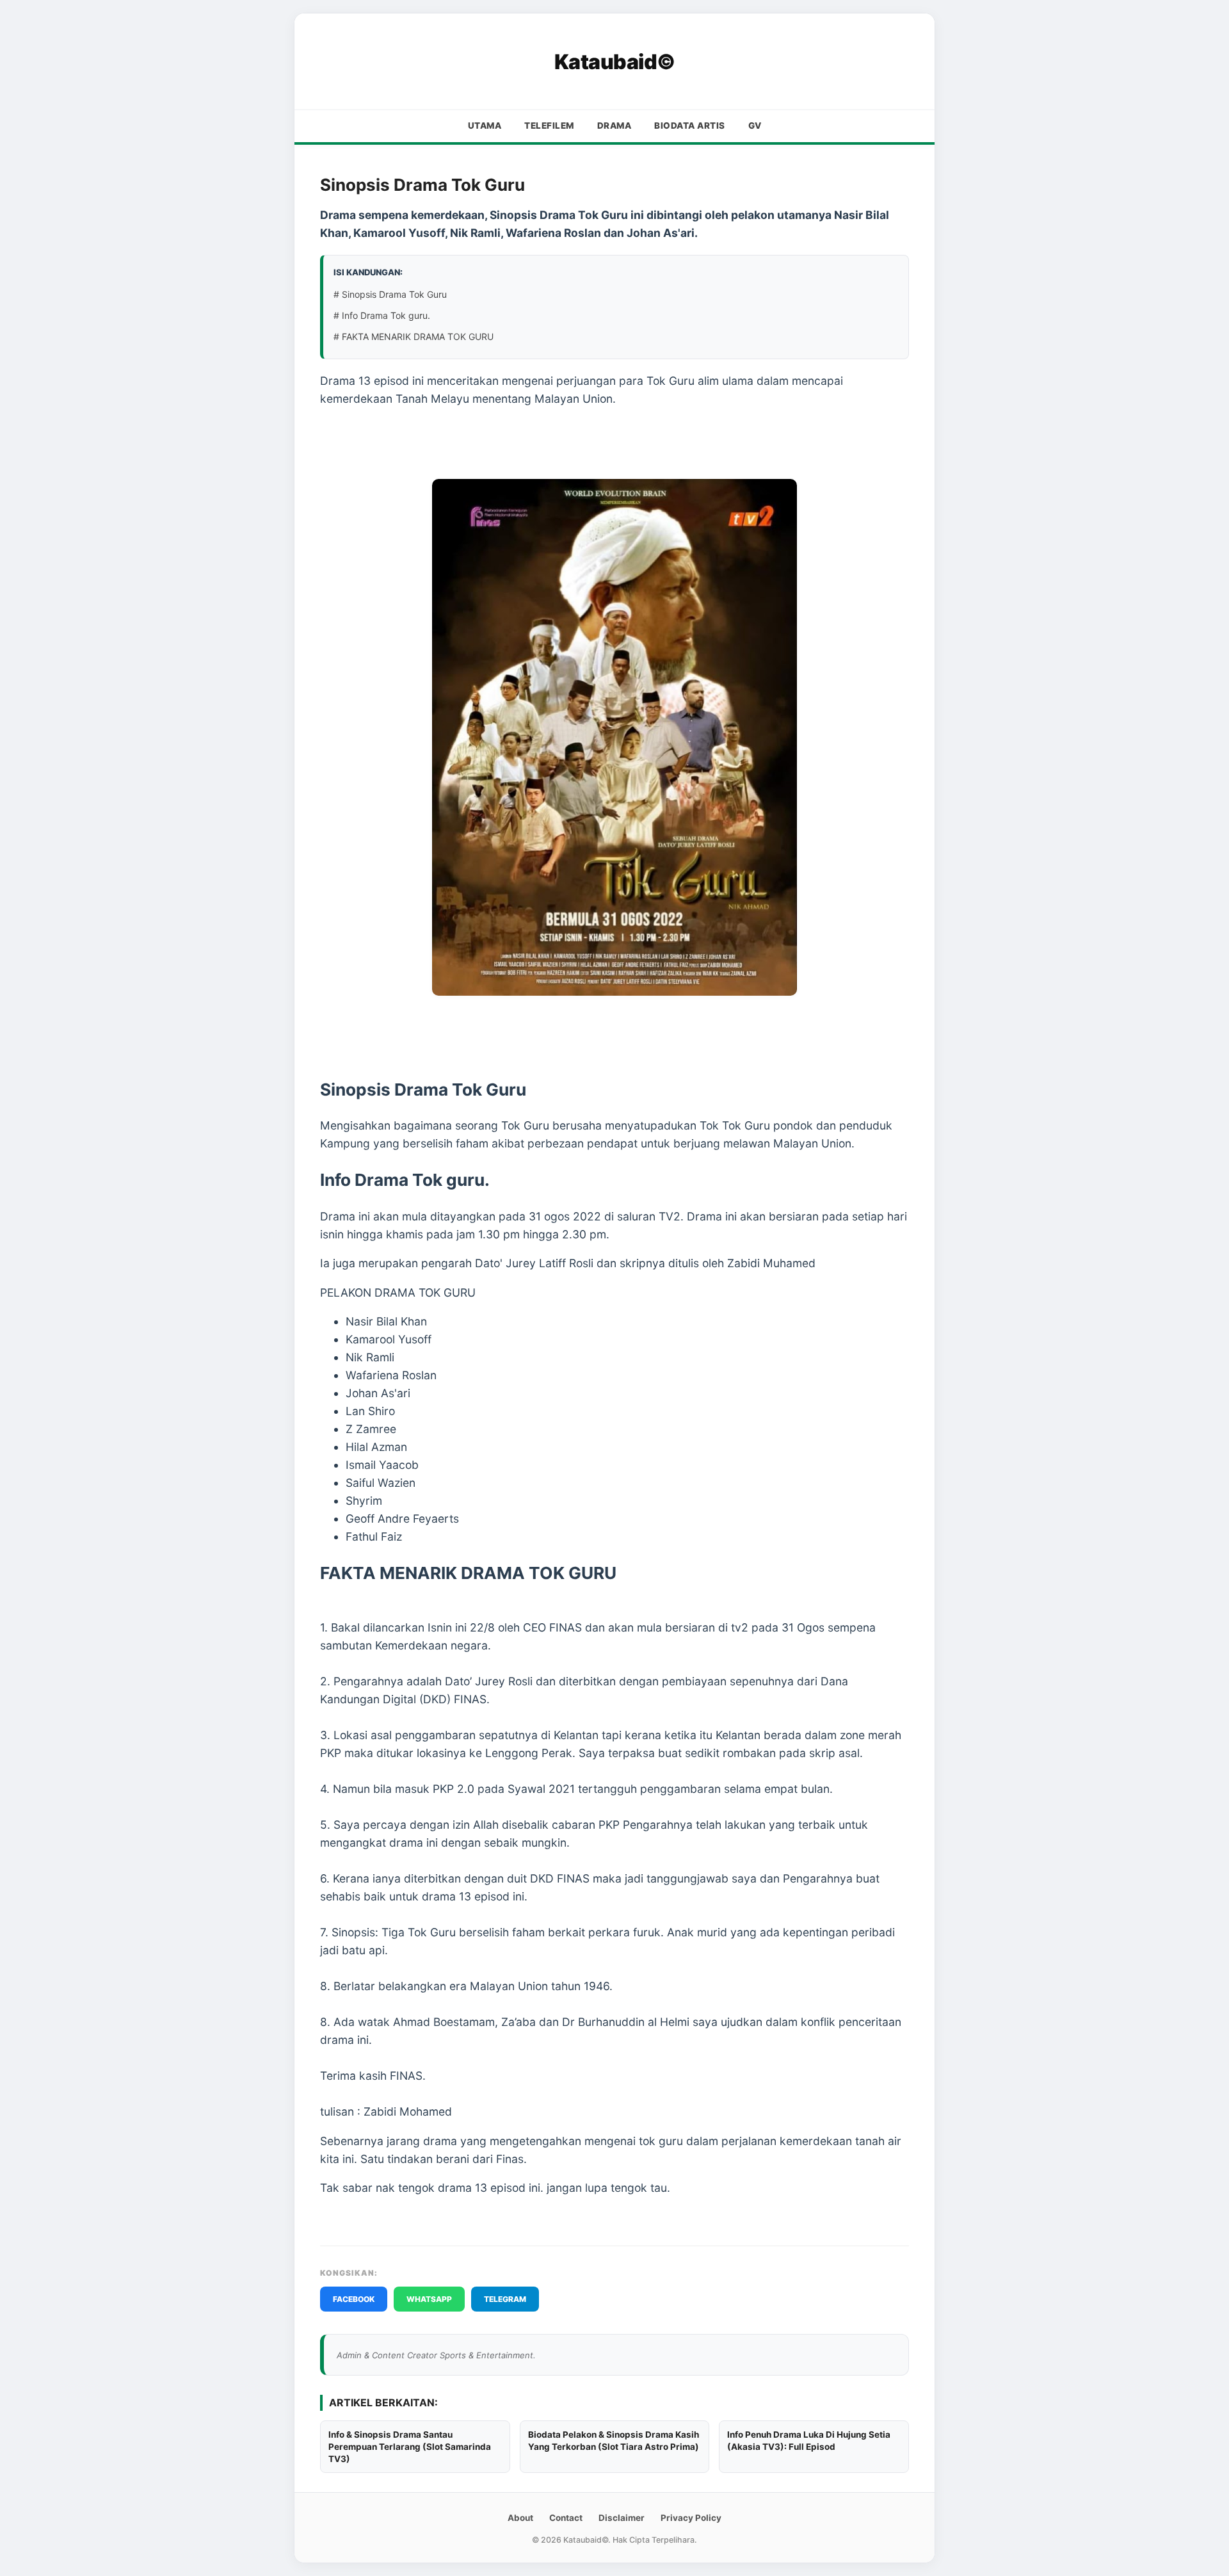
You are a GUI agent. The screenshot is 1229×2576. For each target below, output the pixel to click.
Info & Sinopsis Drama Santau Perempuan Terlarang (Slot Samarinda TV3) (410, 2447)
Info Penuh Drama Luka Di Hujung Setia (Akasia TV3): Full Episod (809, 2441)
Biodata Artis (690, 126)
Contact (566, 2518)
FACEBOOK (354, 2299)
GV (755, 126)
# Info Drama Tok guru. (382, 315)
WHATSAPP (429, 2299)
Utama (485, 126)
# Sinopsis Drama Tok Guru (390, 294)
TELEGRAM (505, 2299)
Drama (614, 126)
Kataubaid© (615, 62)
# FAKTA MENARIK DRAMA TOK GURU (414, 336)
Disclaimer (622, 2518)
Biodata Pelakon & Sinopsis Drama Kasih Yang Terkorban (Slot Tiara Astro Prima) (614, 2441)
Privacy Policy (691, 2518)
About (520, 2518)
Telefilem (549, 126)
